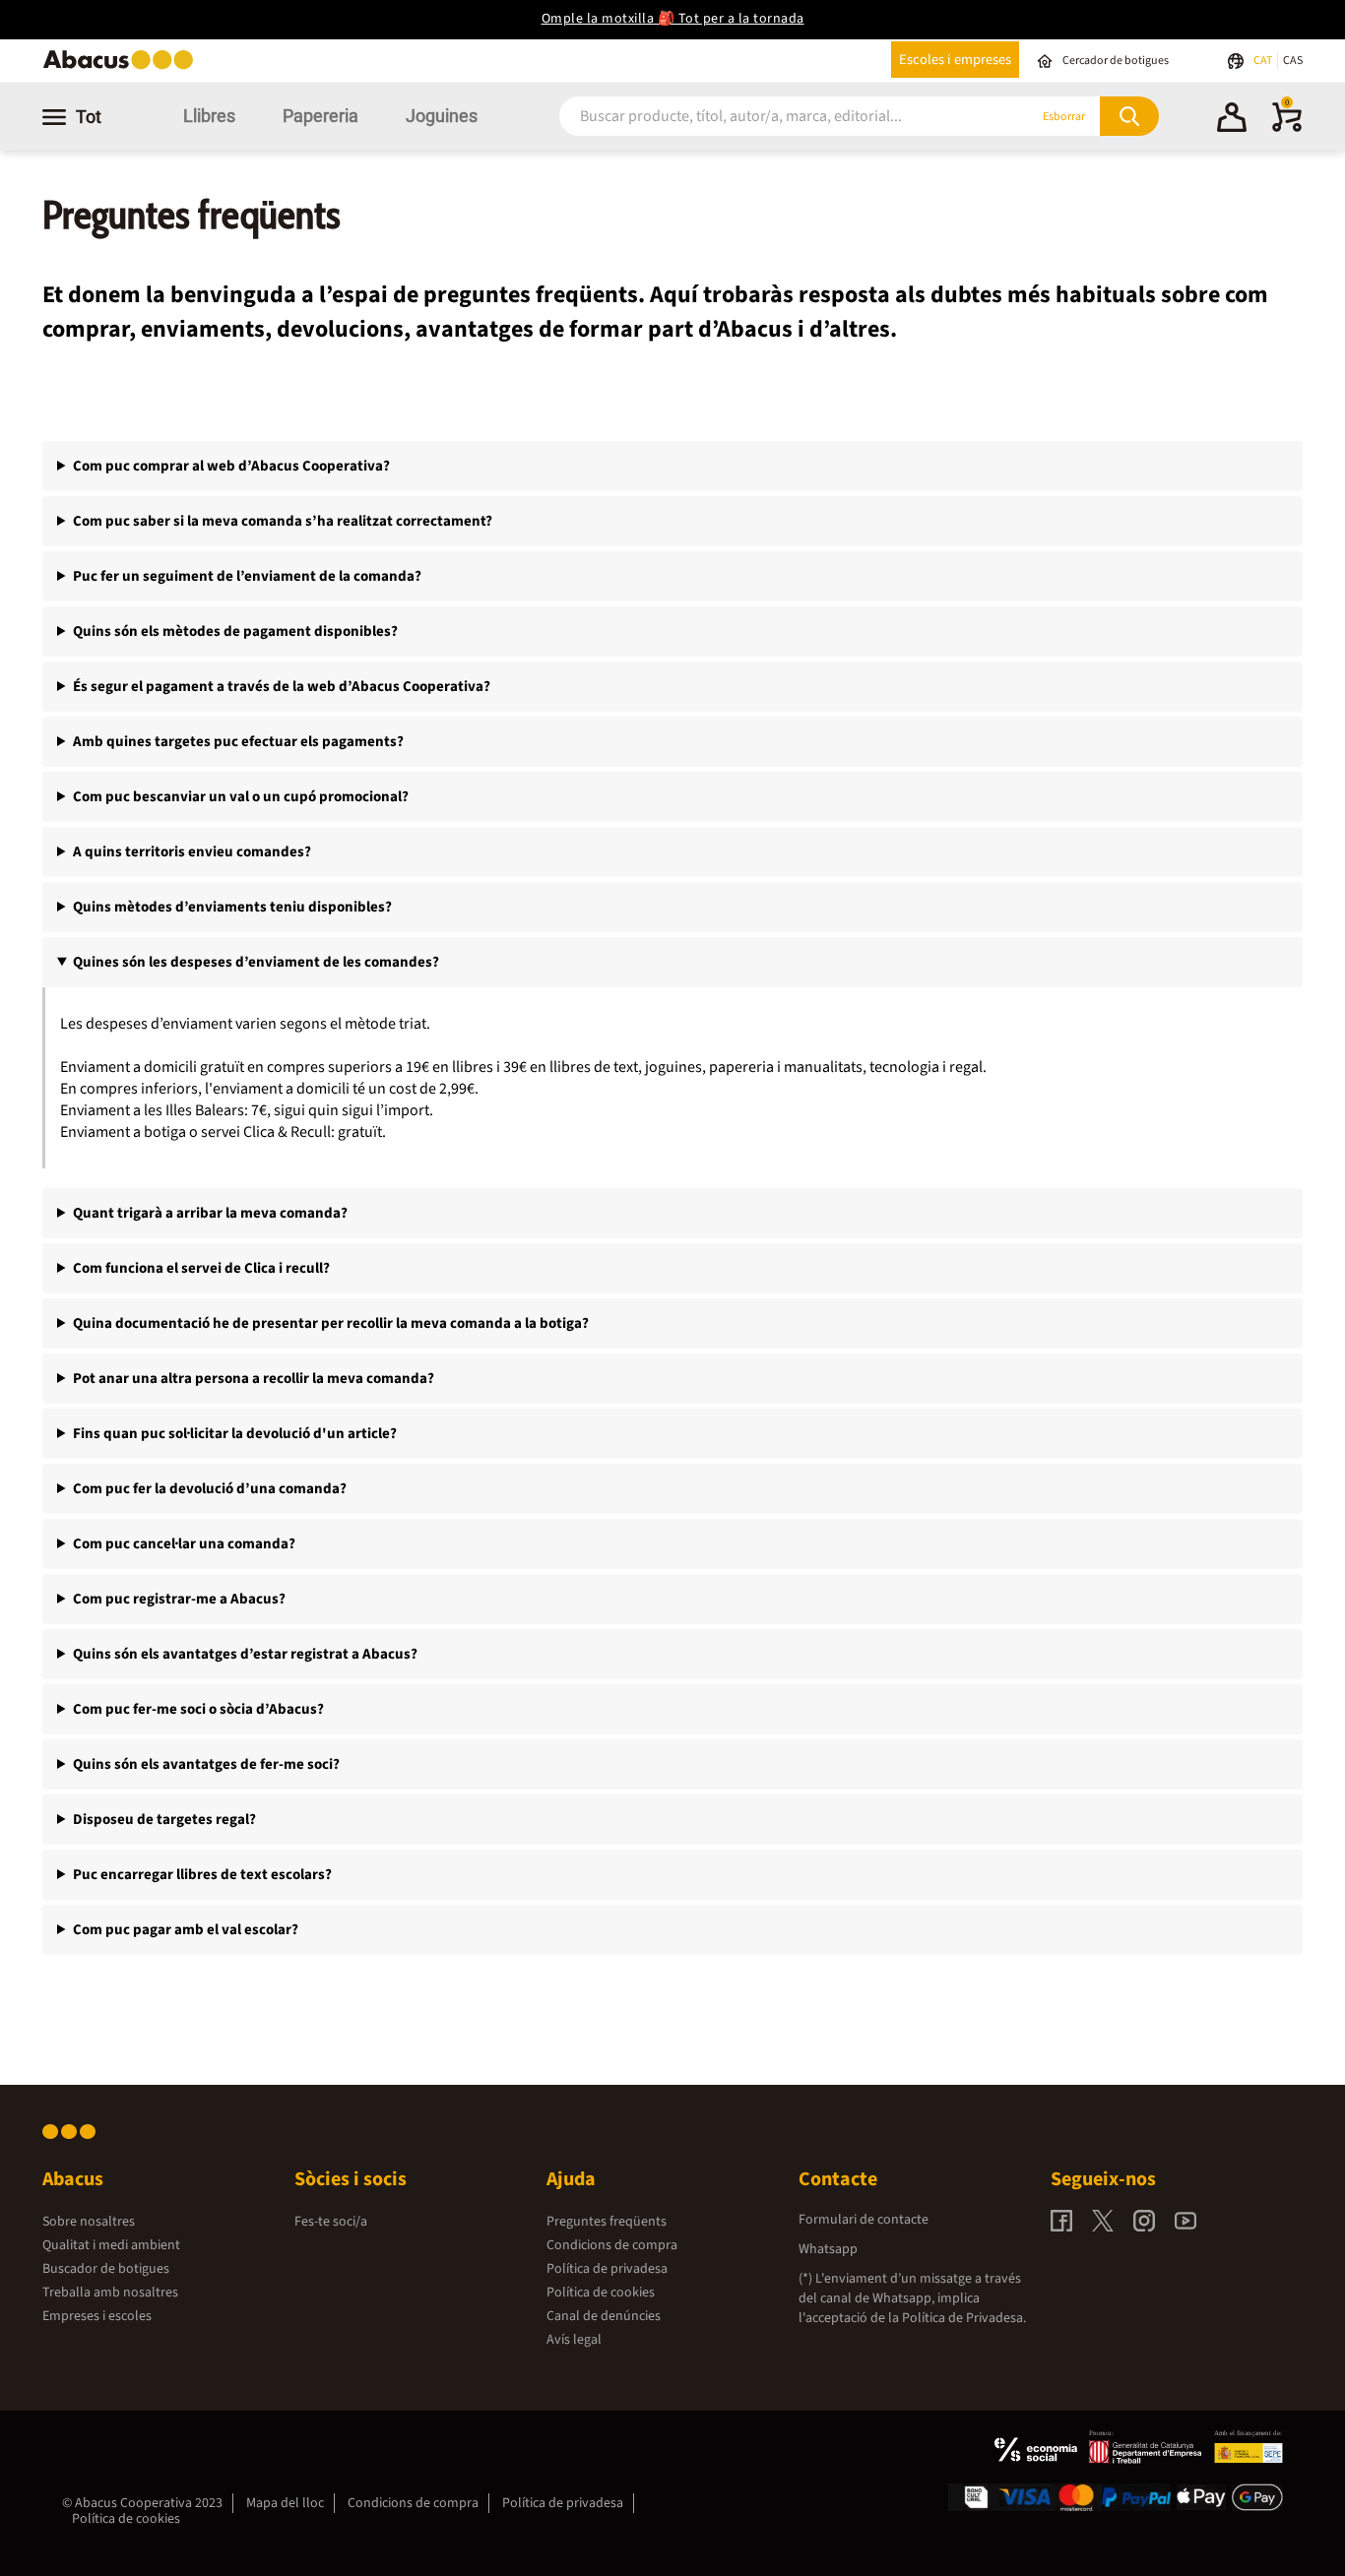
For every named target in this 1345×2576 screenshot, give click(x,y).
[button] (1232, 120)
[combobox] (770, 117)
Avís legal (574, 2340)
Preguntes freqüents (607, 2222)
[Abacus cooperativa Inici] (123, 67)
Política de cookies (601, 2293)
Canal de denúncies (604, 2316)
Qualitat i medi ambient (111, 2245)
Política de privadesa (607, 2269)
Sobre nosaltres (89, 2222)
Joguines (442, 116)
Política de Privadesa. (964, 2318)
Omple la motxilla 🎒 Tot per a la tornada (673, 19)
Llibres (209, 116)
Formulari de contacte (864, 2220)
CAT (1264, 61)
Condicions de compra (612, 2245)
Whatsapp (828, 2249)
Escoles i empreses (955, 60)
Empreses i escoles (97, 2316)
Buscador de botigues (106, 2269)
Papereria (320, 116)
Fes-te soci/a (331, 2222)
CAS (1293, 61)
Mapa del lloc (285, 2503)
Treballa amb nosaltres (110, 2293)
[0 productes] (1287, 128)
